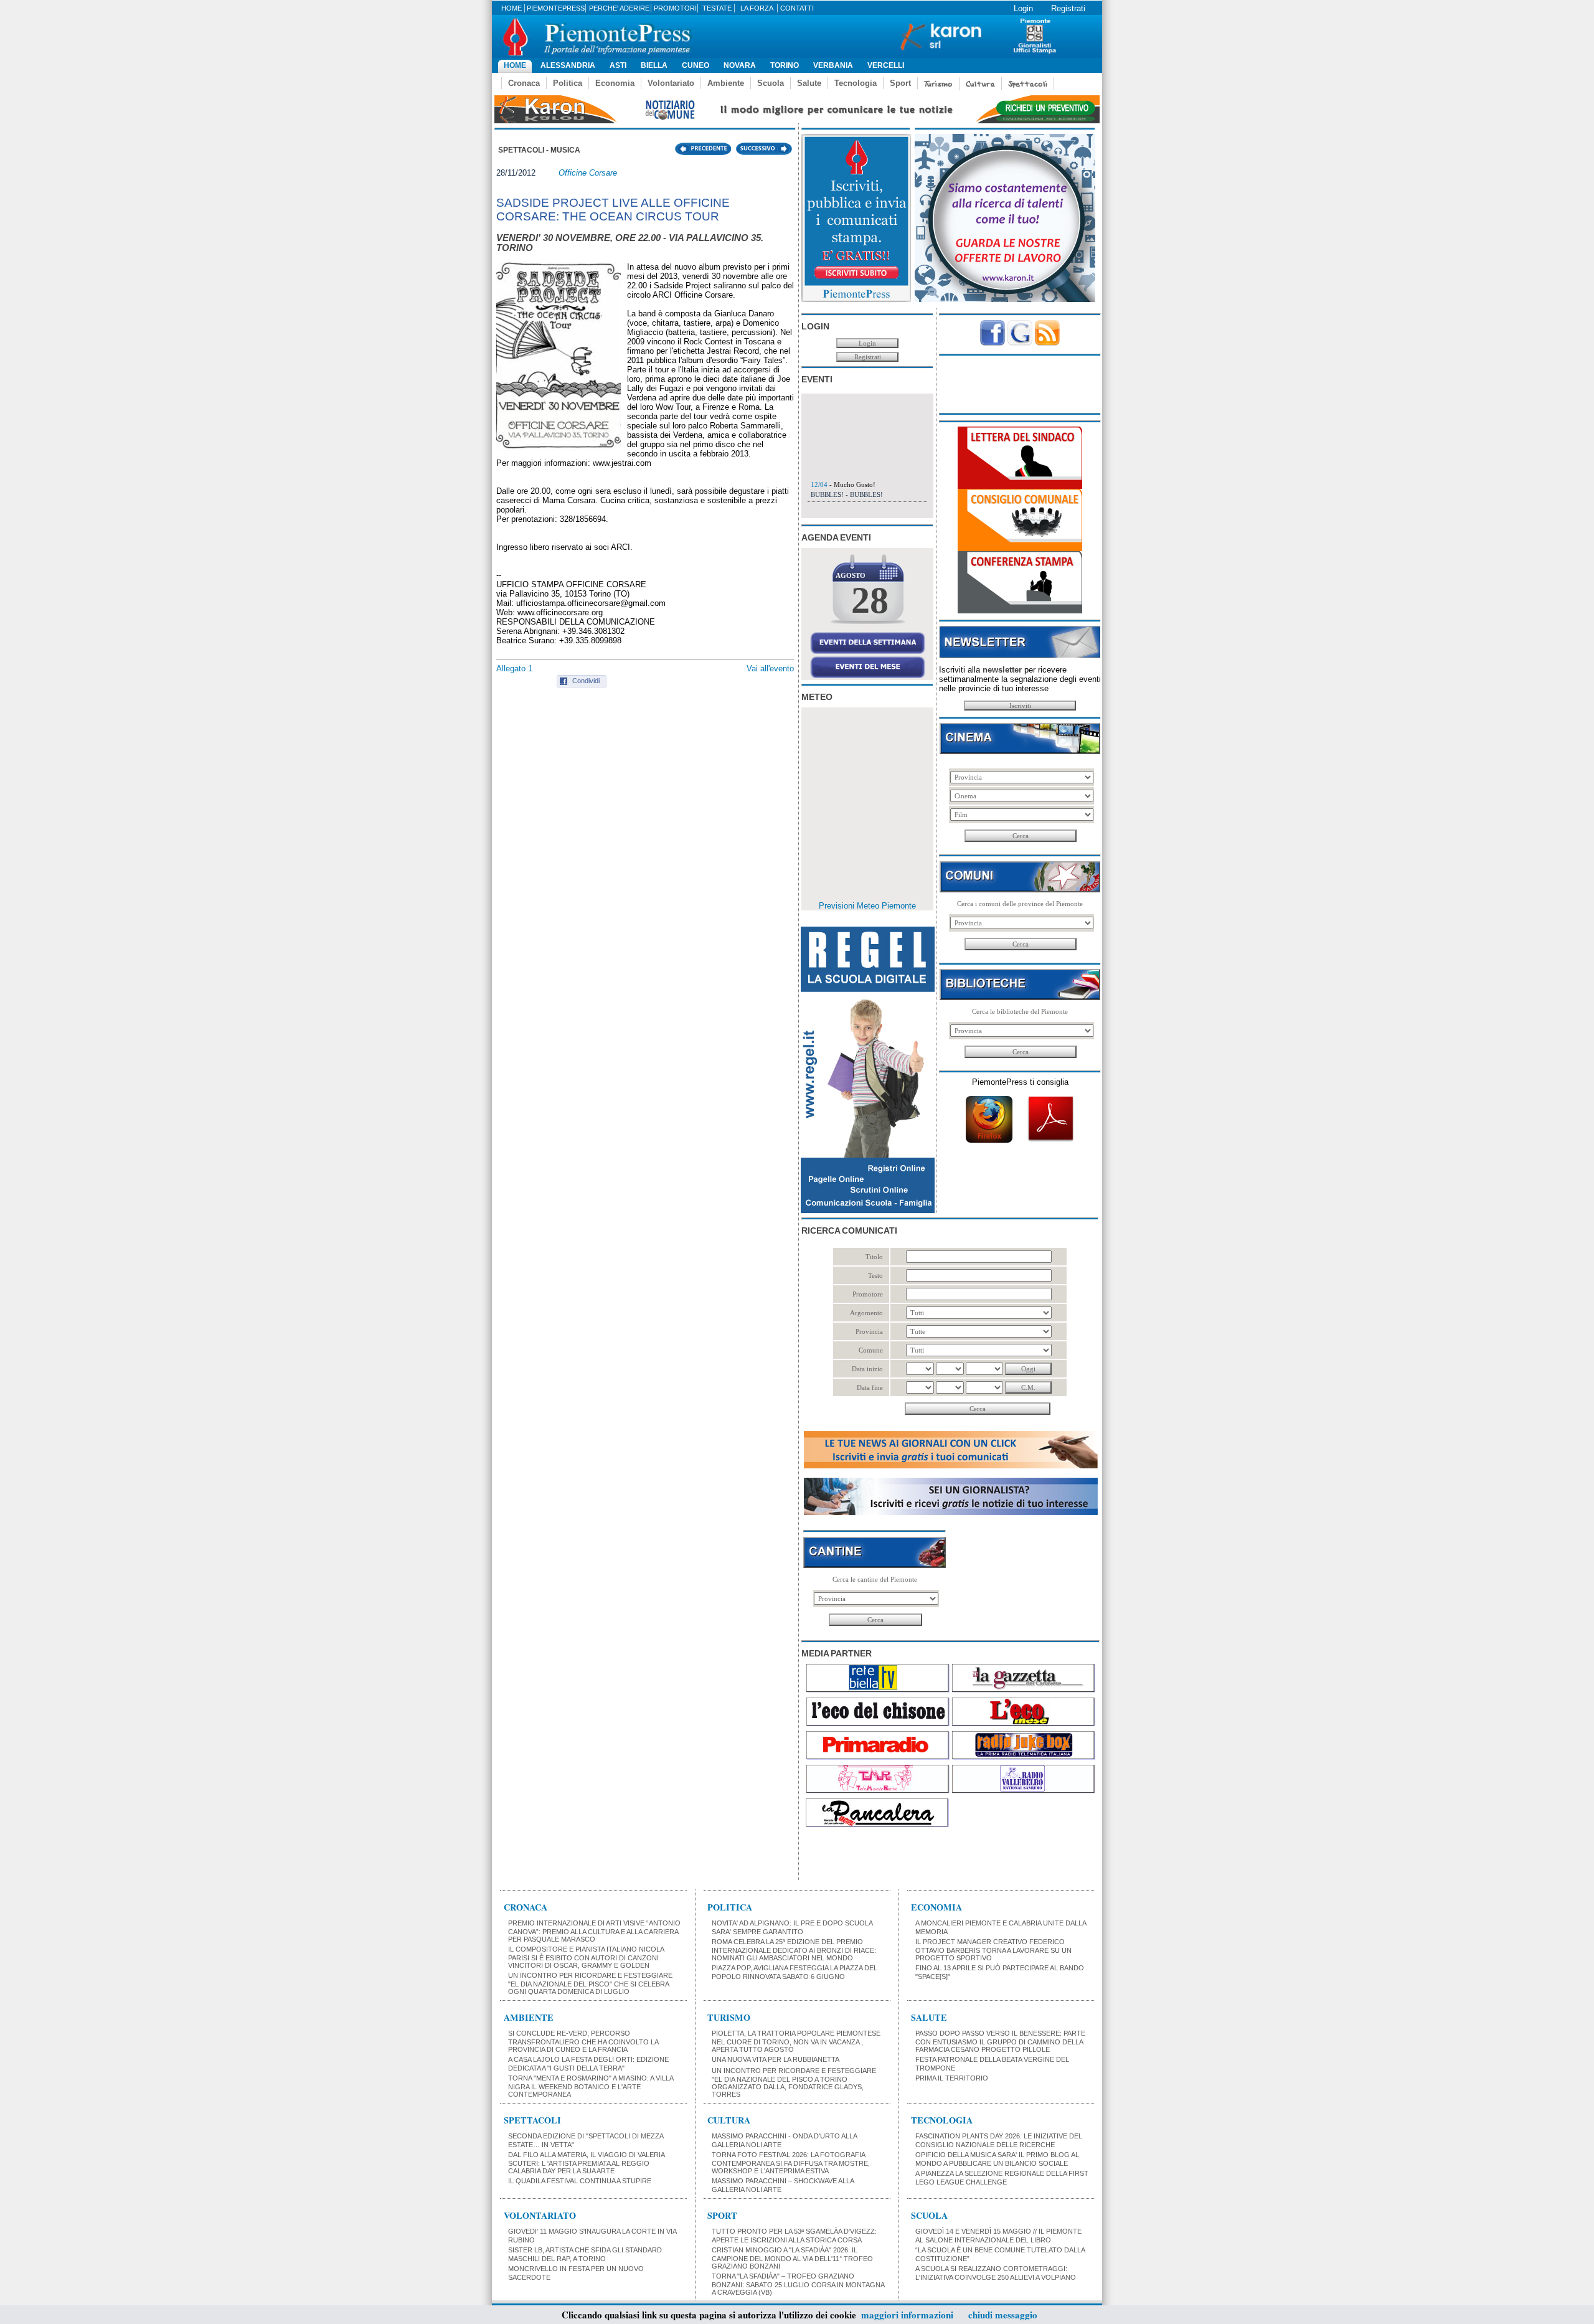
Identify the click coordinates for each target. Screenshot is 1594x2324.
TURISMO (729, 2017)
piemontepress (556, 8)
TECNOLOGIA (942, 2120)
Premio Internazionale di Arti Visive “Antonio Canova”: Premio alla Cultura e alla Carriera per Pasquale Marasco (594, 1931)
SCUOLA (929, 2215)
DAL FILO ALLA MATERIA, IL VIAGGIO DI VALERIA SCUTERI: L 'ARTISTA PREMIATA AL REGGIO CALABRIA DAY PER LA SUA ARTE (586, 2163)
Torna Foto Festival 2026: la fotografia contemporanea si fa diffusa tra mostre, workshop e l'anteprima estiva (791, 2163)
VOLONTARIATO (540, 2215)
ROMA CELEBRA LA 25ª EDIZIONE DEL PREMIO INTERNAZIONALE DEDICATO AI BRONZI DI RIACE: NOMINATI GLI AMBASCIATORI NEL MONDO (794, 1950)
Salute (809, 83)
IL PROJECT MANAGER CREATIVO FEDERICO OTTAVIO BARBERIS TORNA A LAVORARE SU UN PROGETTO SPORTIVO (993, 1950)
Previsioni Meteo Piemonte (867, 906)
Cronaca (524, 83)
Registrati (1068, 8)
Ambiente (726, 83)
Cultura (980, 84)
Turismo (938, 84)
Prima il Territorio (952, 2078)
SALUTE (929, 2017)
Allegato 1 (514, 668)
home (512, 8)
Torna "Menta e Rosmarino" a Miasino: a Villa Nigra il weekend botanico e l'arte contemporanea (591, 2086)
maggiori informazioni (907, 2315)
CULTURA (729, 2120)
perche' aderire (619, 8)
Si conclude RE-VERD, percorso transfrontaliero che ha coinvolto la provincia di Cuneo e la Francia (583, 2041)
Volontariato (671, 83)
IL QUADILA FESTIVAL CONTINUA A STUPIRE (580, 2181)
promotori (675, 8)
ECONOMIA (936, 1907)
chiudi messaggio (1003, 2315)
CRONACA (526, 1907)
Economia (615, 83)
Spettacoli (1028, 84)
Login (1023, 8)
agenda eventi (836, 537)
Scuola (771, 83)
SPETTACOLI (532, 2120)
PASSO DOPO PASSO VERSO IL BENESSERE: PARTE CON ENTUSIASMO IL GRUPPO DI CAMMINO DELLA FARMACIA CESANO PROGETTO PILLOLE (1000, 2041)
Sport (900, 83)
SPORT (722, 2215)
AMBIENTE (529, 2017)
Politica (568, 83)
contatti (797, 8)
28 (870, 600)
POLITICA (730, 1907)
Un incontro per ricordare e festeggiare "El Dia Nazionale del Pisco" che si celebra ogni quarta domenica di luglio (590, 1983)
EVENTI (817, 379)
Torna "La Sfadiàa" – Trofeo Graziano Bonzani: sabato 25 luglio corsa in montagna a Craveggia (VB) (798, 2284)
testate (717, 8)
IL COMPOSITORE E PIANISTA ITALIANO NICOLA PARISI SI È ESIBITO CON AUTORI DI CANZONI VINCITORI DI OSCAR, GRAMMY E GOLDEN (586, 1957)
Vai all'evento (770, 668)
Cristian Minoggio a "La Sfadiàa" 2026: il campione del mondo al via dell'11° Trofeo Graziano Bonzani (792, 2258)
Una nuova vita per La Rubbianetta (776, 2059)
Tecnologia (856, 83)
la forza (757, 8)
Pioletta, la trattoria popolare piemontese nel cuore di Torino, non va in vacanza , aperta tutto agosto (796, 2041)
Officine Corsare (588, 173)
